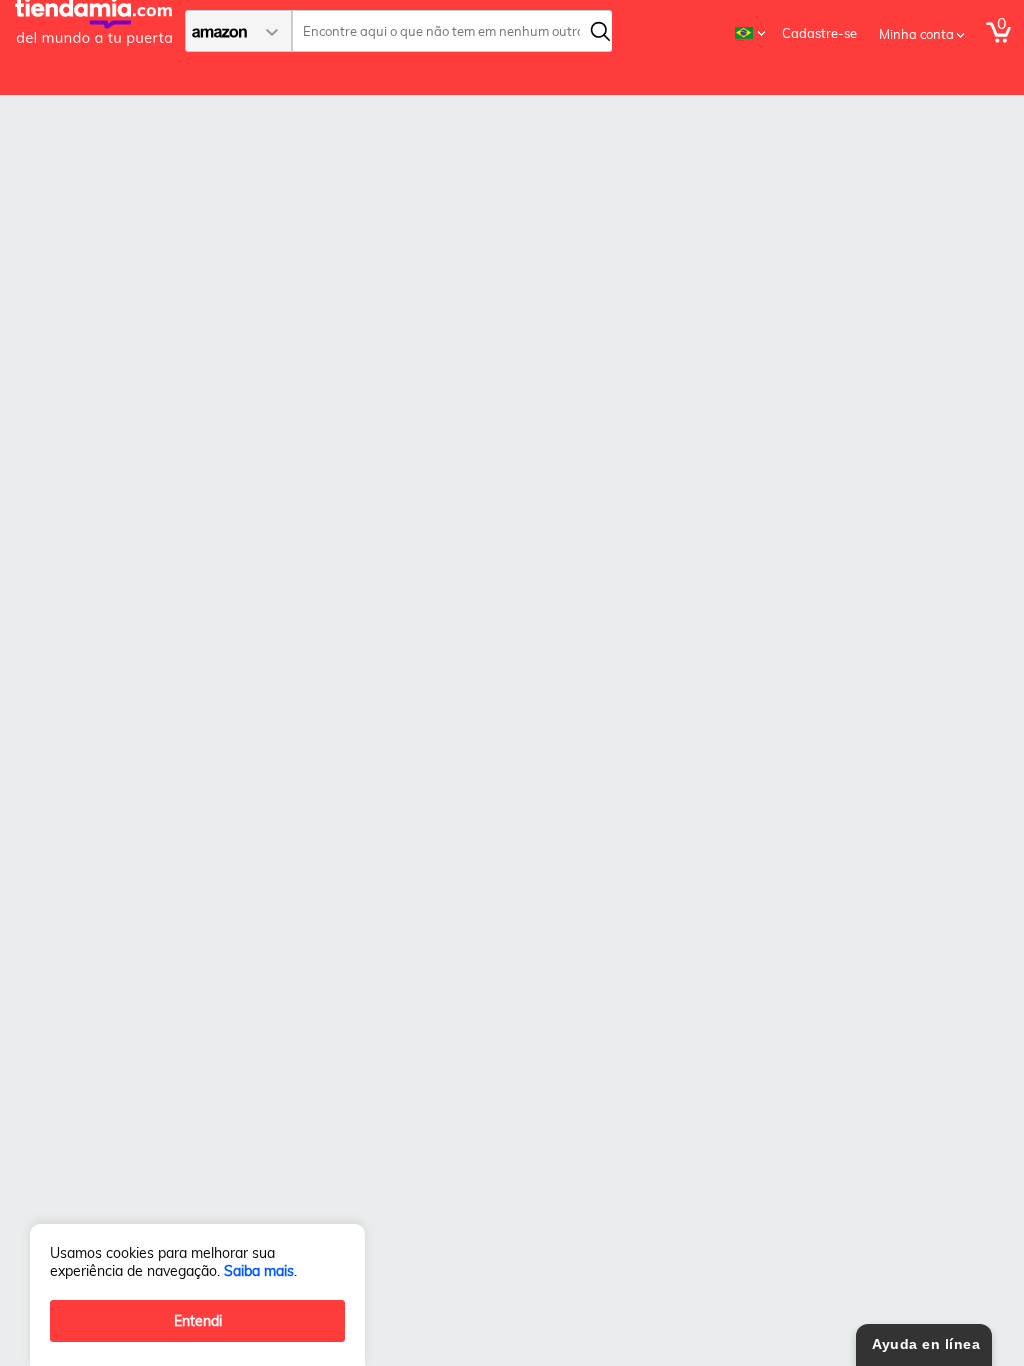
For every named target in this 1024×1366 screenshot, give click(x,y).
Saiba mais (259, 1271)
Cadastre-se (819, 33)
